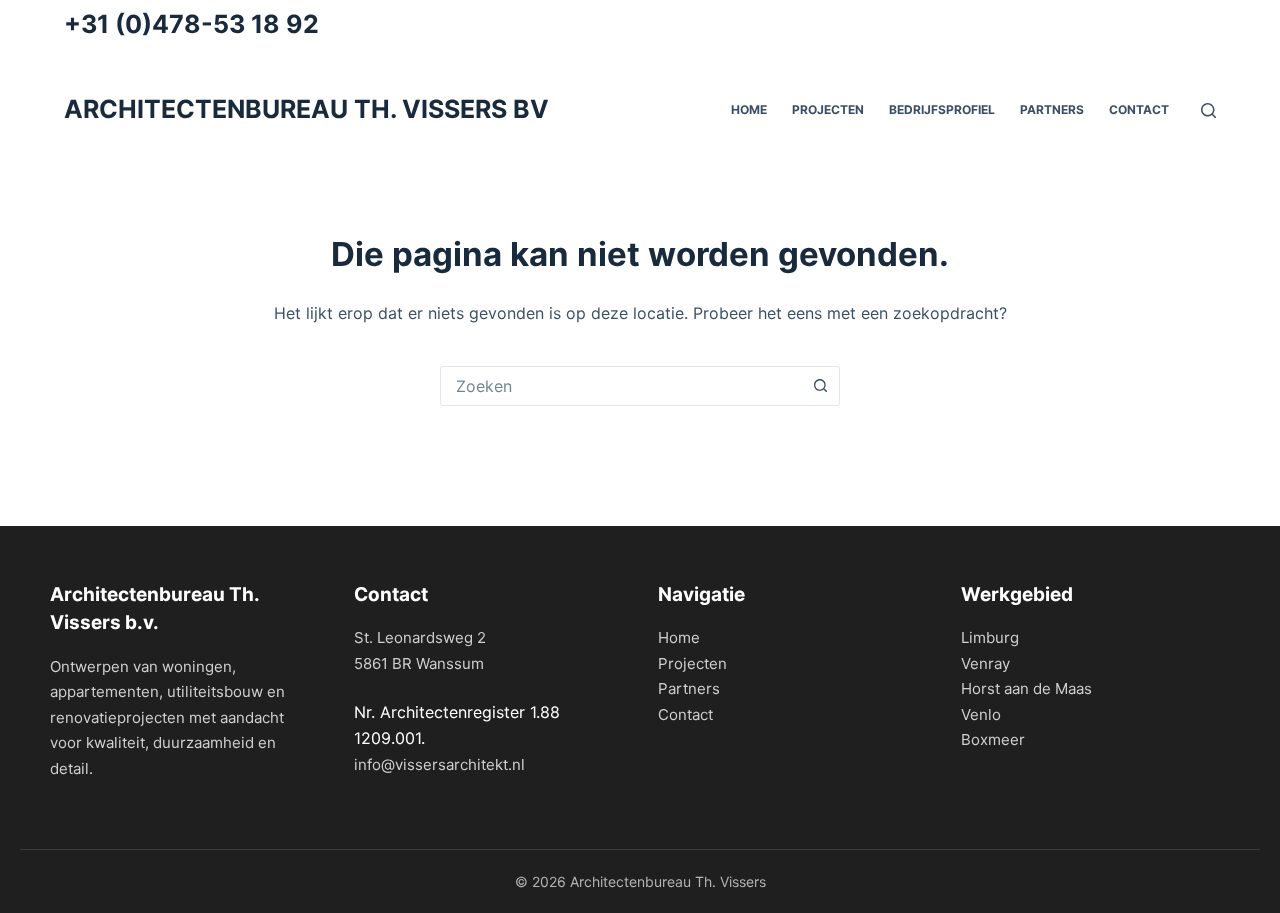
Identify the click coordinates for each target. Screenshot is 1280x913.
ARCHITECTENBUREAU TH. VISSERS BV (306, 109)
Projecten (828, 109)
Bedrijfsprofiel (942, 109)
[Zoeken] (1208, 110)
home (749, 109)
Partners (689, 688)
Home (679, 637)
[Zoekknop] (820, 386)
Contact (1139, 109)
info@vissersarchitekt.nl (439, 764)
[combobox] (621, 386)
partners (1052, 109)
